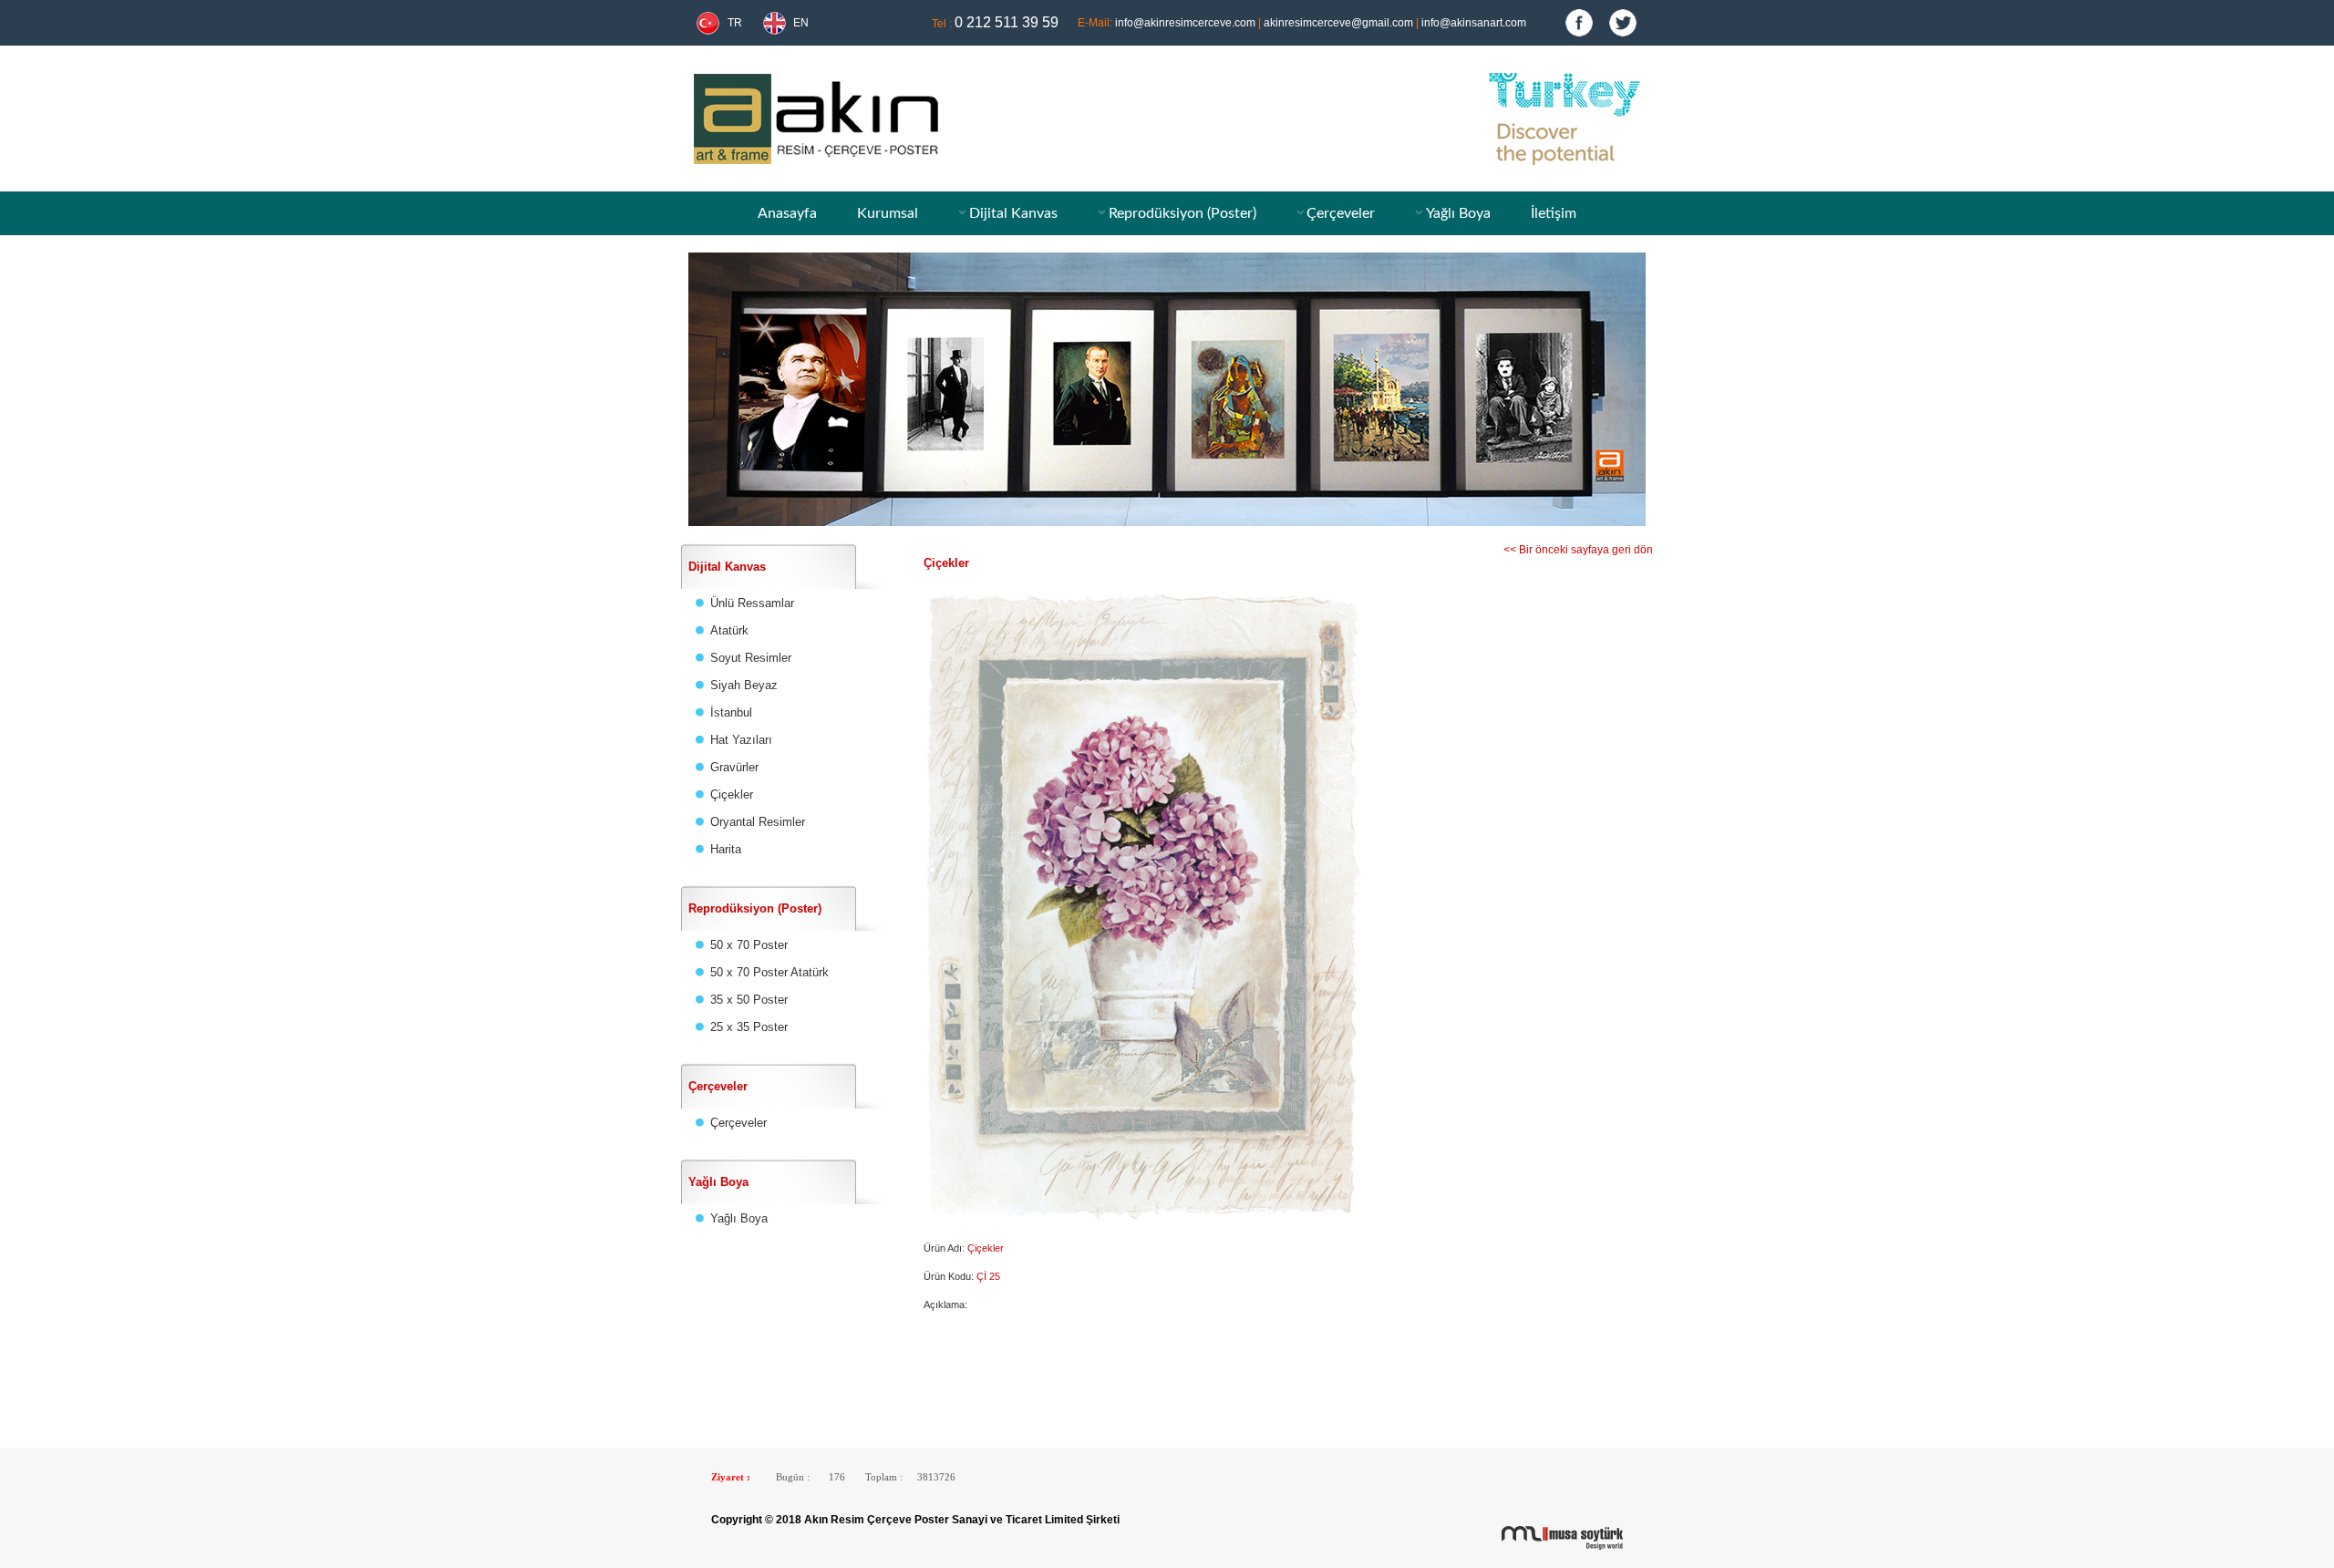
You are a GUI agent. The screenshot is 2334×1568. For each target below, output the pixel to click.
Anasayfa (787, 213)
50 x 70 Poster (749, 945)
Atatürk (729, 630)
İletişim (1554, 213)
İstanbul (731, 712)
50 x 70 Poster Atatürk (769, 972)
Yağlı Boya (1458, 213)
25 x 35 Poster (749, 1027)
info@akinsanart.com (1474, 23)
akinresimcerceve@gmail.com (1338, 23)
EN (801, 23)
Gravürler (734, 767)
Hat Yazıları (741, 740)
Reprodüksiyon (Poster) (1182, 213)
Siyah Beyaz (744, 685)
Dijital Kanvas (1013, 213)
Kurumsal (888, 213)
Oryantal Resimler (758, 822)
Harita (726, 849)
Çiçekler (732, 794)
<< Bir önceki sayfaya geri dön (1578, 550)
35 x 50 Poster (749, 1000)
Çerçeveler (1341, 213)
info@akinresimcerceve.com (1185, 23)
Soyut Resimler (751, 658)
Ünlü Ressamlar (752, 603)
